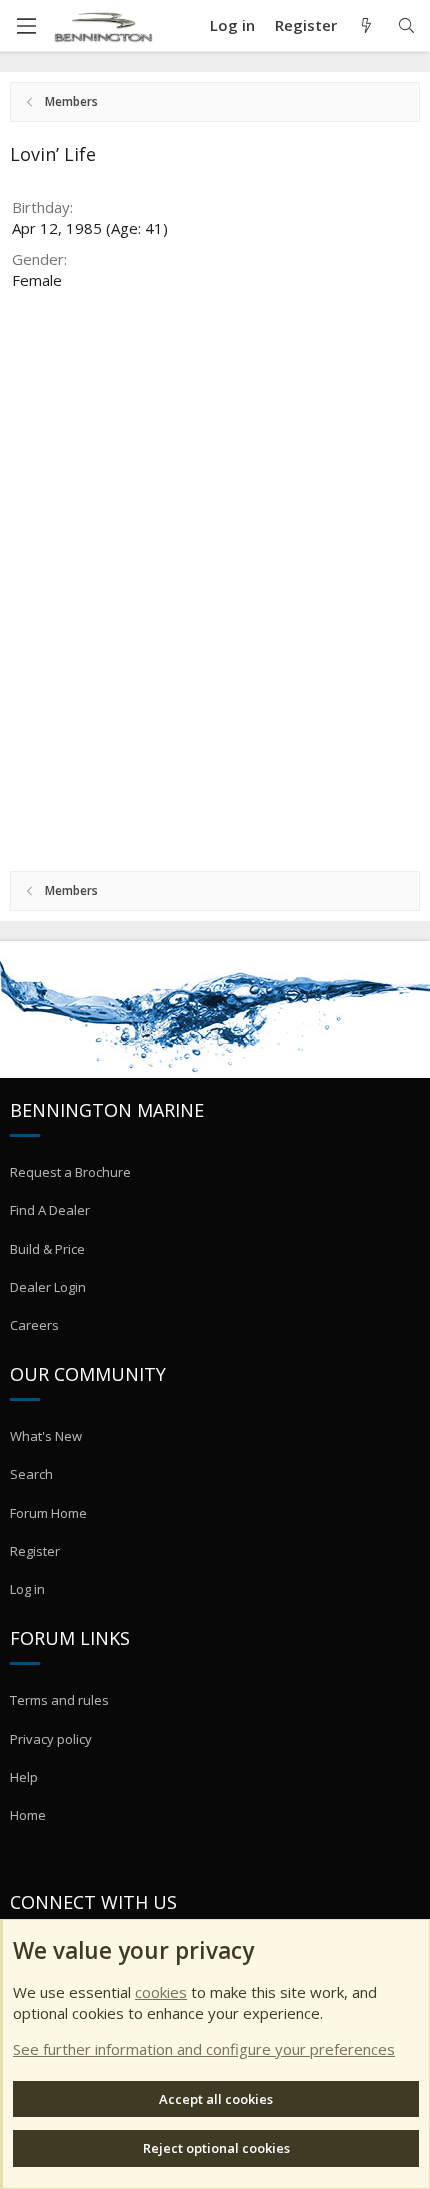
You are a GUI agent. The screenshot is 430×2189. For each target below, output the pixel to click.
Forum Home (48, 1513)
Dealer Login (48, 1287)
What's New (46, 1436)
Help (24, 1777)
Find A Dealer (50, 1210)
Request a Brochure (70, 1172)
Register (35, 1551)
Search (31, 1474)
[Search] (406, 25)
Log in (27, 1589)
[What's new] (366, 25)
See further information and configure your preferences (204, 2049)
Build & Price (47, 1249)
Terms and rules (59, 1700)
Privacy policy (51, 1739)
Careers (34, 1325)
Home (28, 1815)
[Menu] (26, 26)
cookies (161, 1992)
